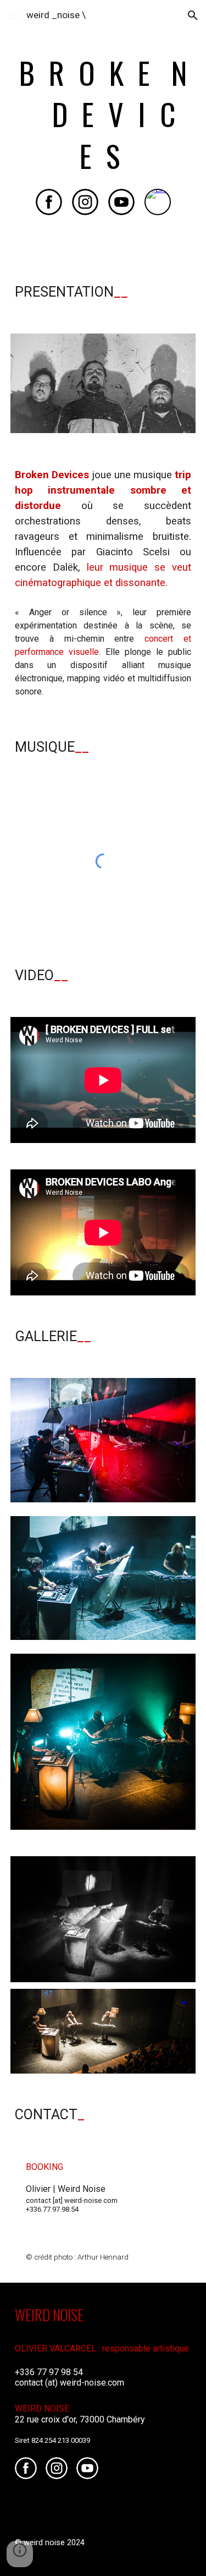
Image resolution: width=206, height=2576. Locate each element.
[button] (13, 15)
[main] (103, 114)
